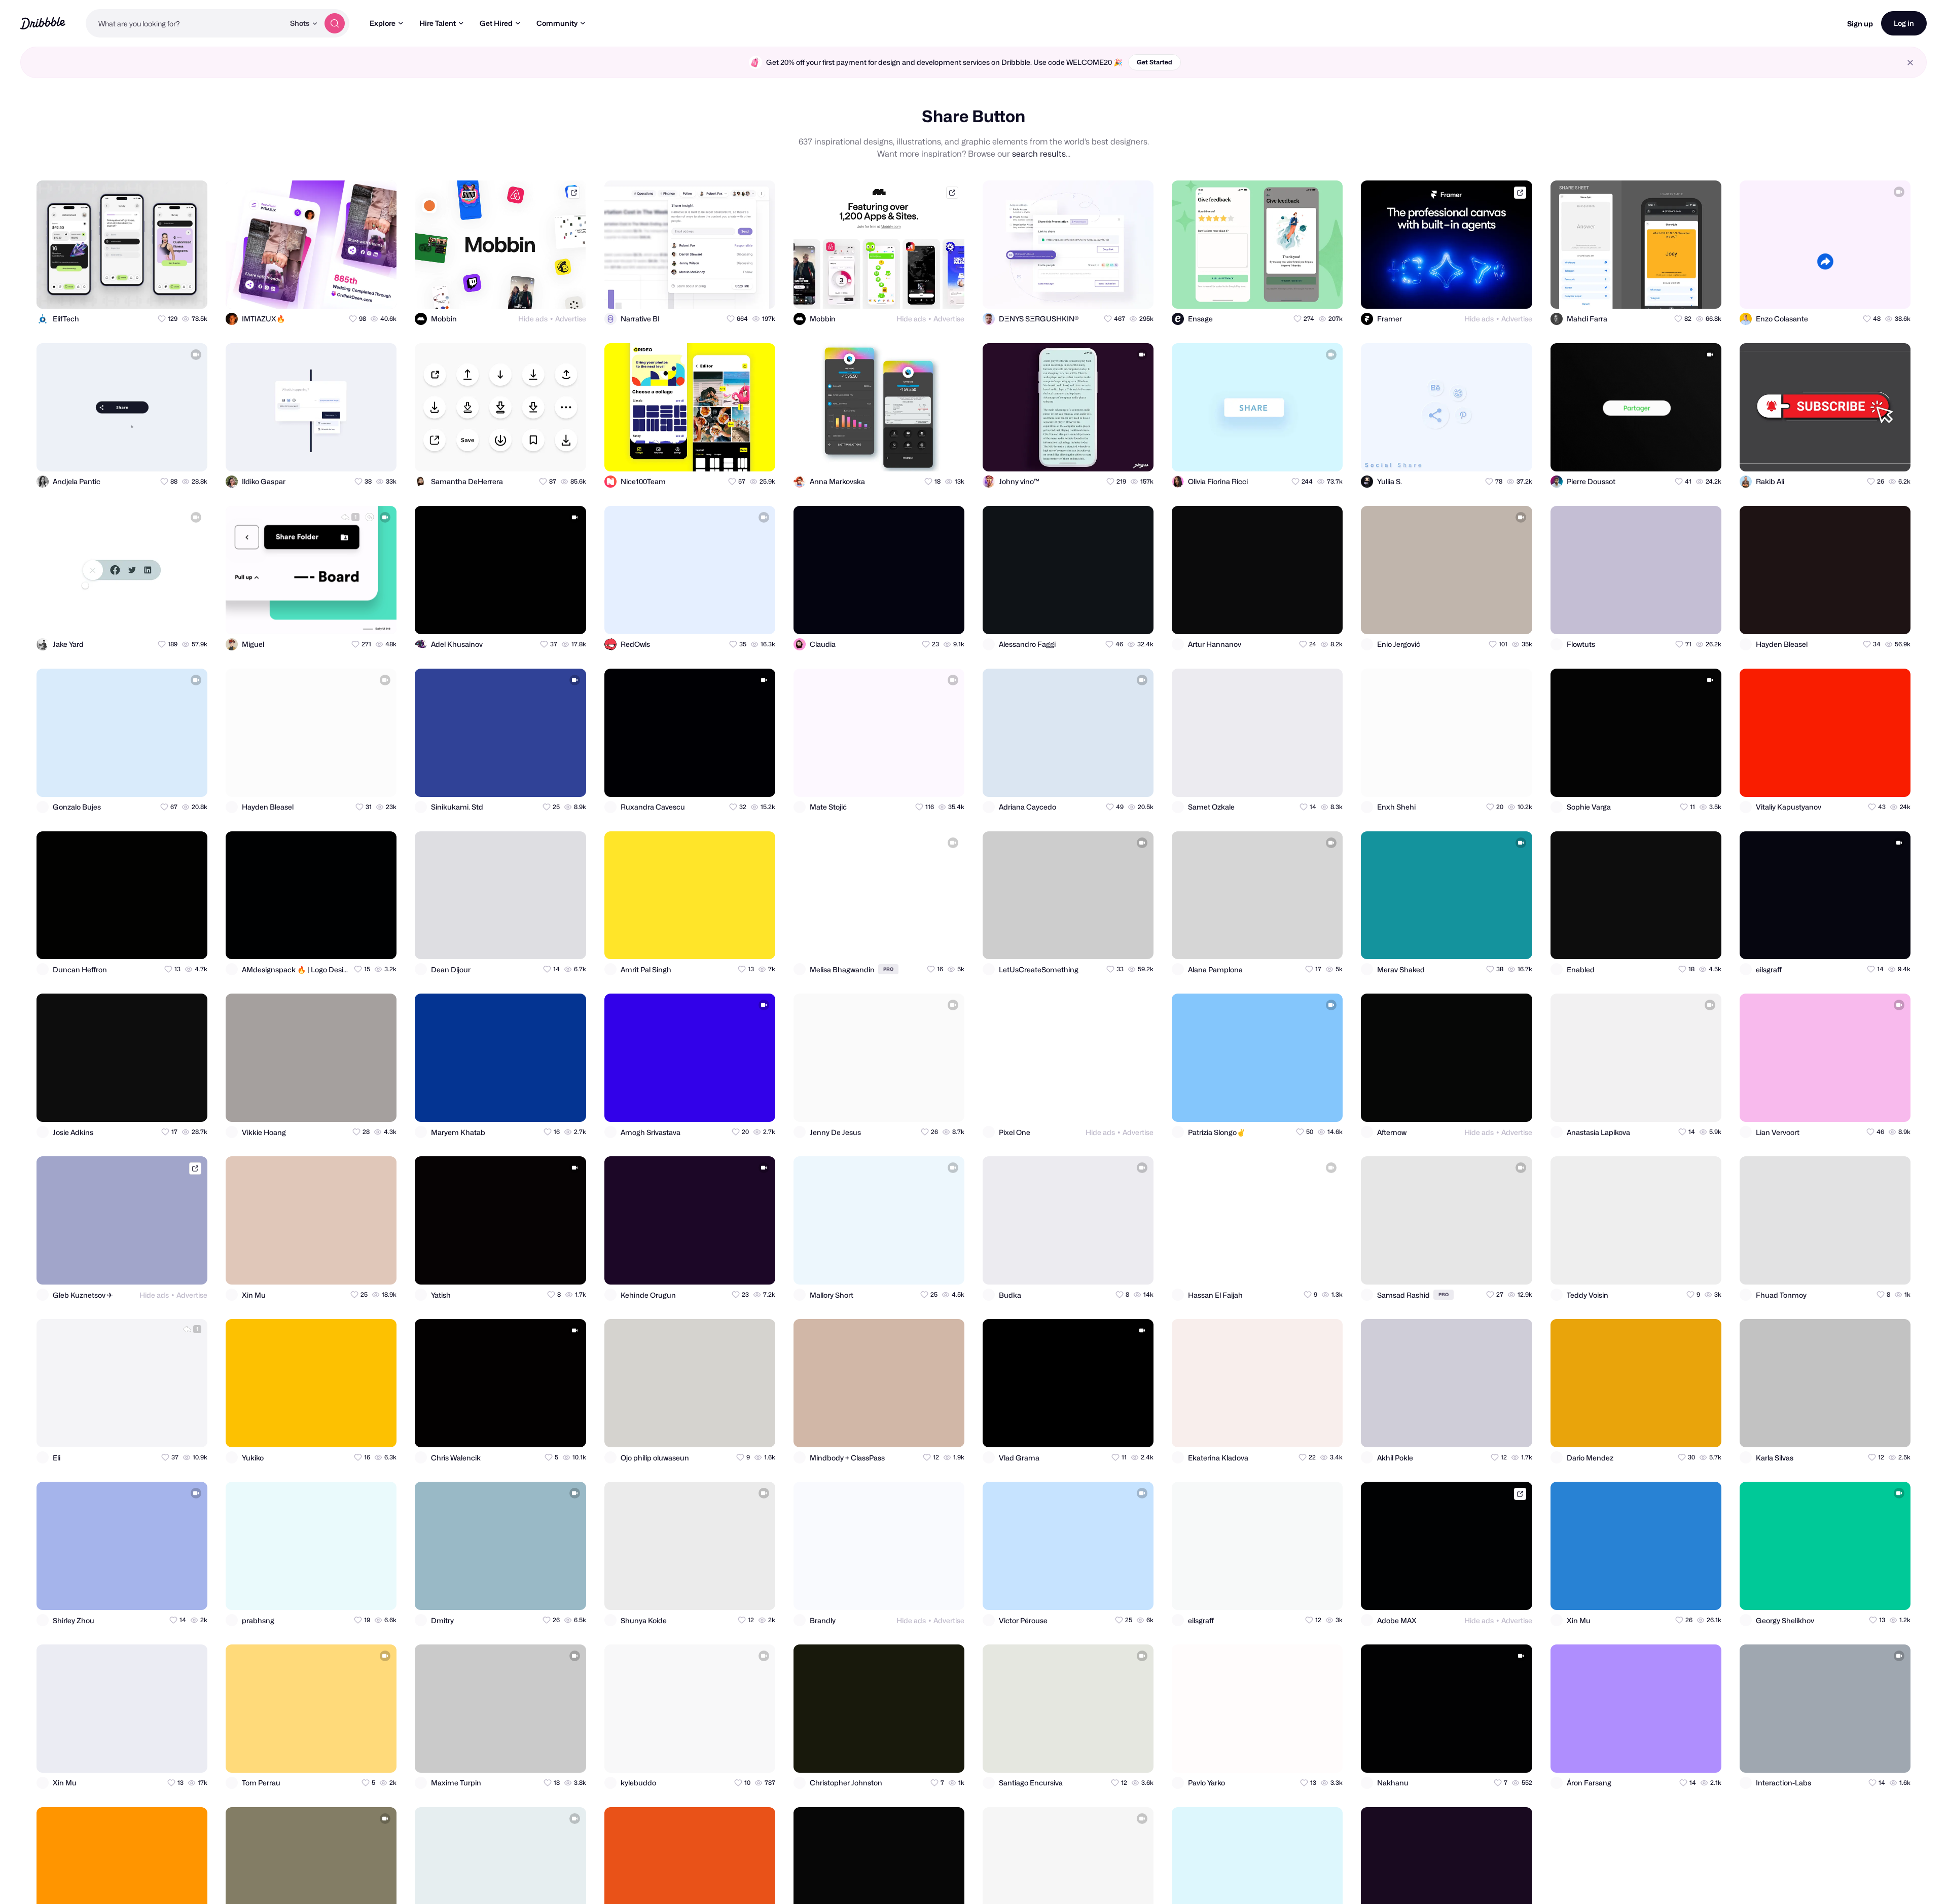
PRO (888, 969)
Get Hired (496, 23)
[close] (1910, 63)
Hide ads (533, 319)
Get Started (1155, 62)
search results (1039, 154)
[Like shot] (191, 292)
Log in (1904, 23)
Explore (383, 23)
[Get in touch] (150, 292)
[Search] (335, 23)
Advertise (571, 319)
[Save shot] (170, 292)
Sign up (1860, 24)
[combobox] (185, 23)
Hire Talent (438, 23)
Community (557, 23)
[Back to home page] (43, 23)
